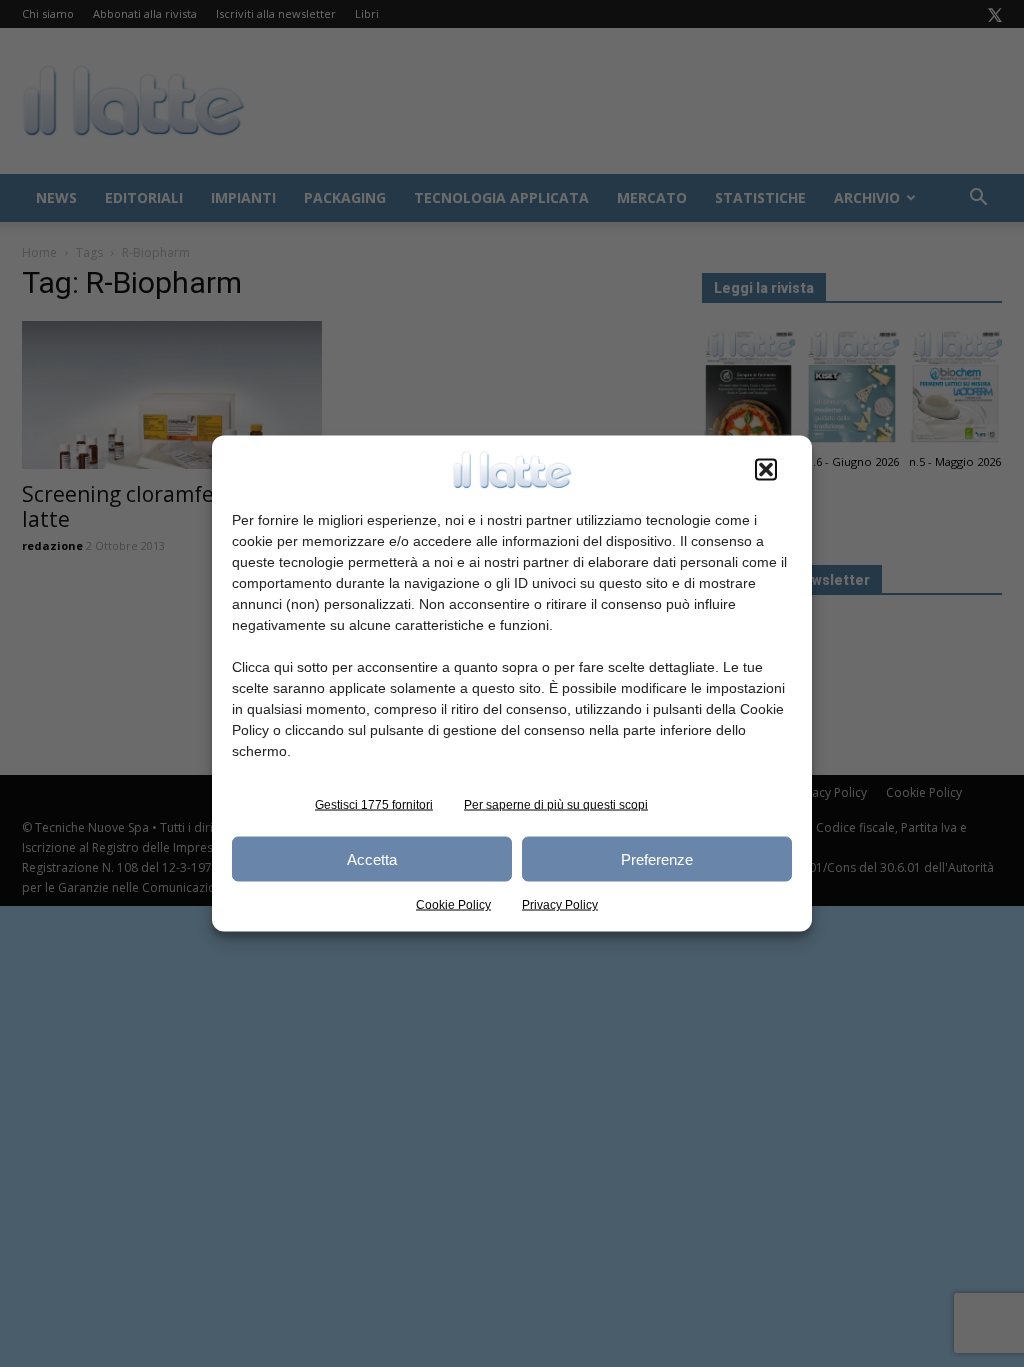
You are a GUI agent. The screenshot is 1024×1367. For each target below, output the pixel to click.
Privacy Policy (560, 905)
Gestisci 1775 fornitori (374, 805)
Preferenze (657, 858)
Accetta (372, 858)
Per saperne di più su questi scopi (556, 805)
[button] (766, 470)
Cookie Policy (453, 905)
